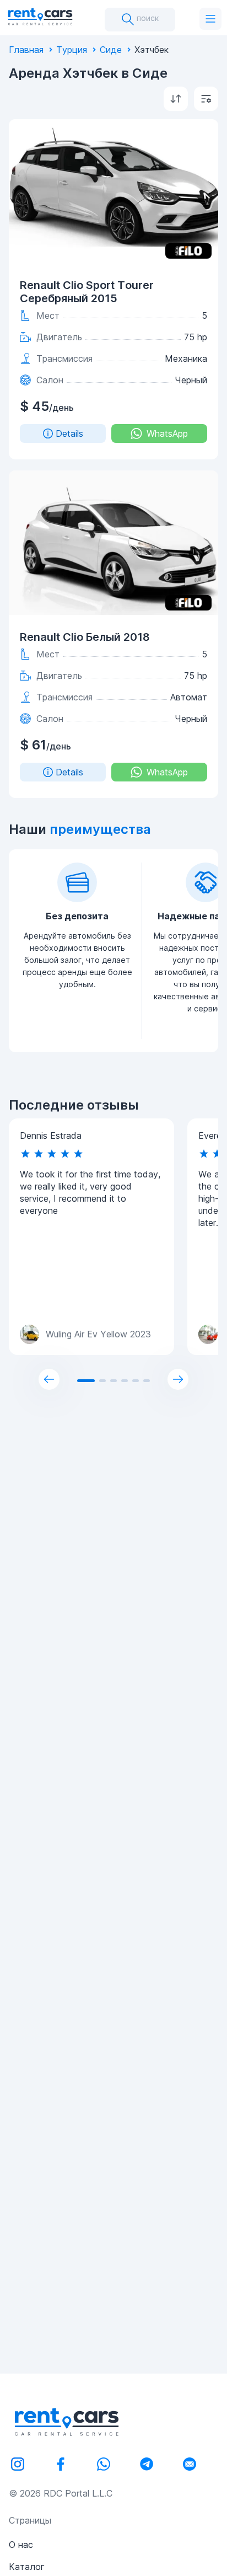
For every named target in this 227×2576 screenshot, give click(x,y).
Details (69, 433)
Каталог (27, 2567)
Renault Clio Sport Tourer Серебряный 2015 (87, 292)
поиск (147, 18)
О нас (21, 2545)
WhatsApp (167, 433)
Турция (72, 50)
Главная (26, 50)
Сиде (111, 50)
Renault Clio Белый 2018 (85, 637)
